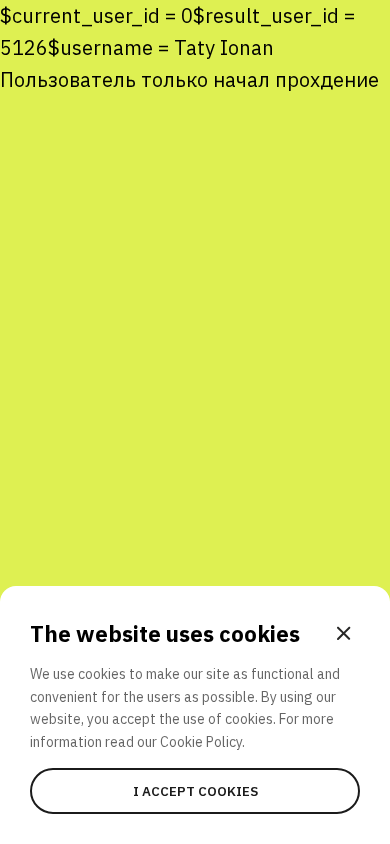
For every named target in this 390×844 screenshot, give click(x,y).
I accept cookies (195, 791)
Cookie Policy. (202, 742)
